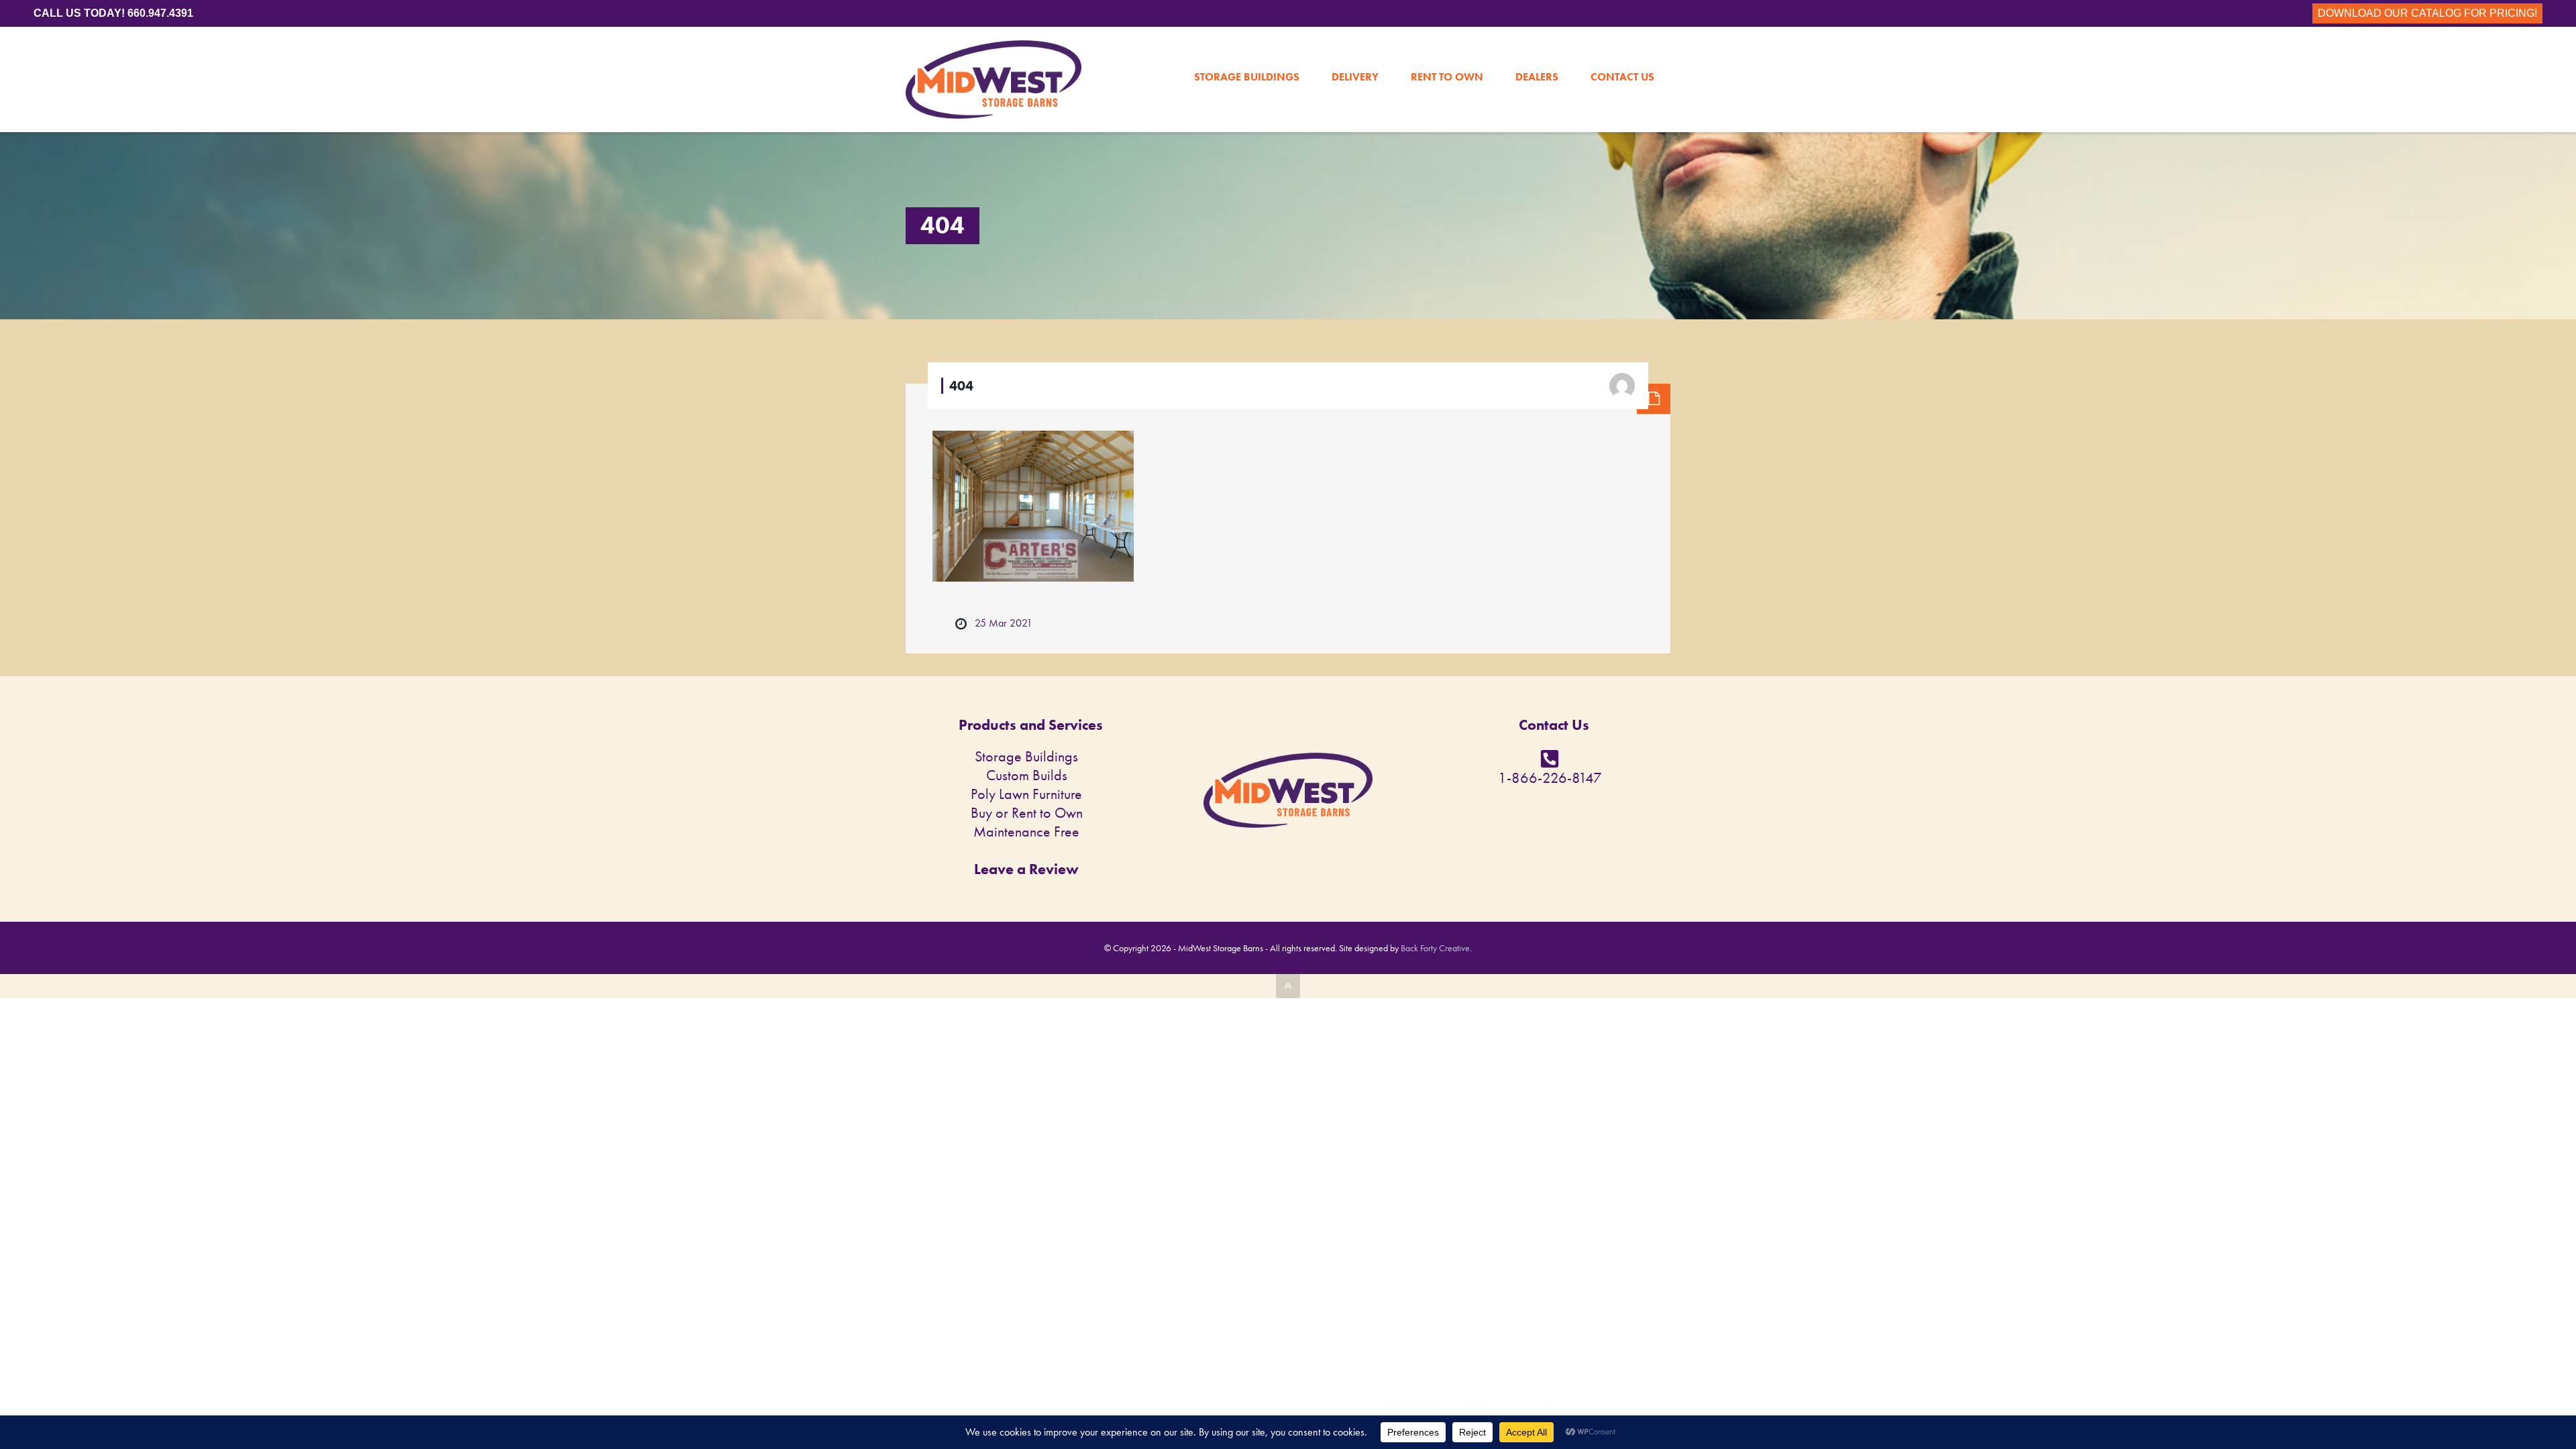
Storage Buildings (1247, 48)
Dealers (1537, 48)
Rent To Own (1447, 48)
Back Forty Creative (1435, 948)
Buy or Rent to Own (1027, 813)
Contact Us (1622, 48)
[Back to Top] (1288, 986)
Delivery (1355, 48)
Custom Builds (1027, 775)
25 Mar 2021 (1004, 623)
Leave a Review (1026, 869)
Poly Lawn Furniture (1026, 794)
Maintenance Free (1026, 831)
